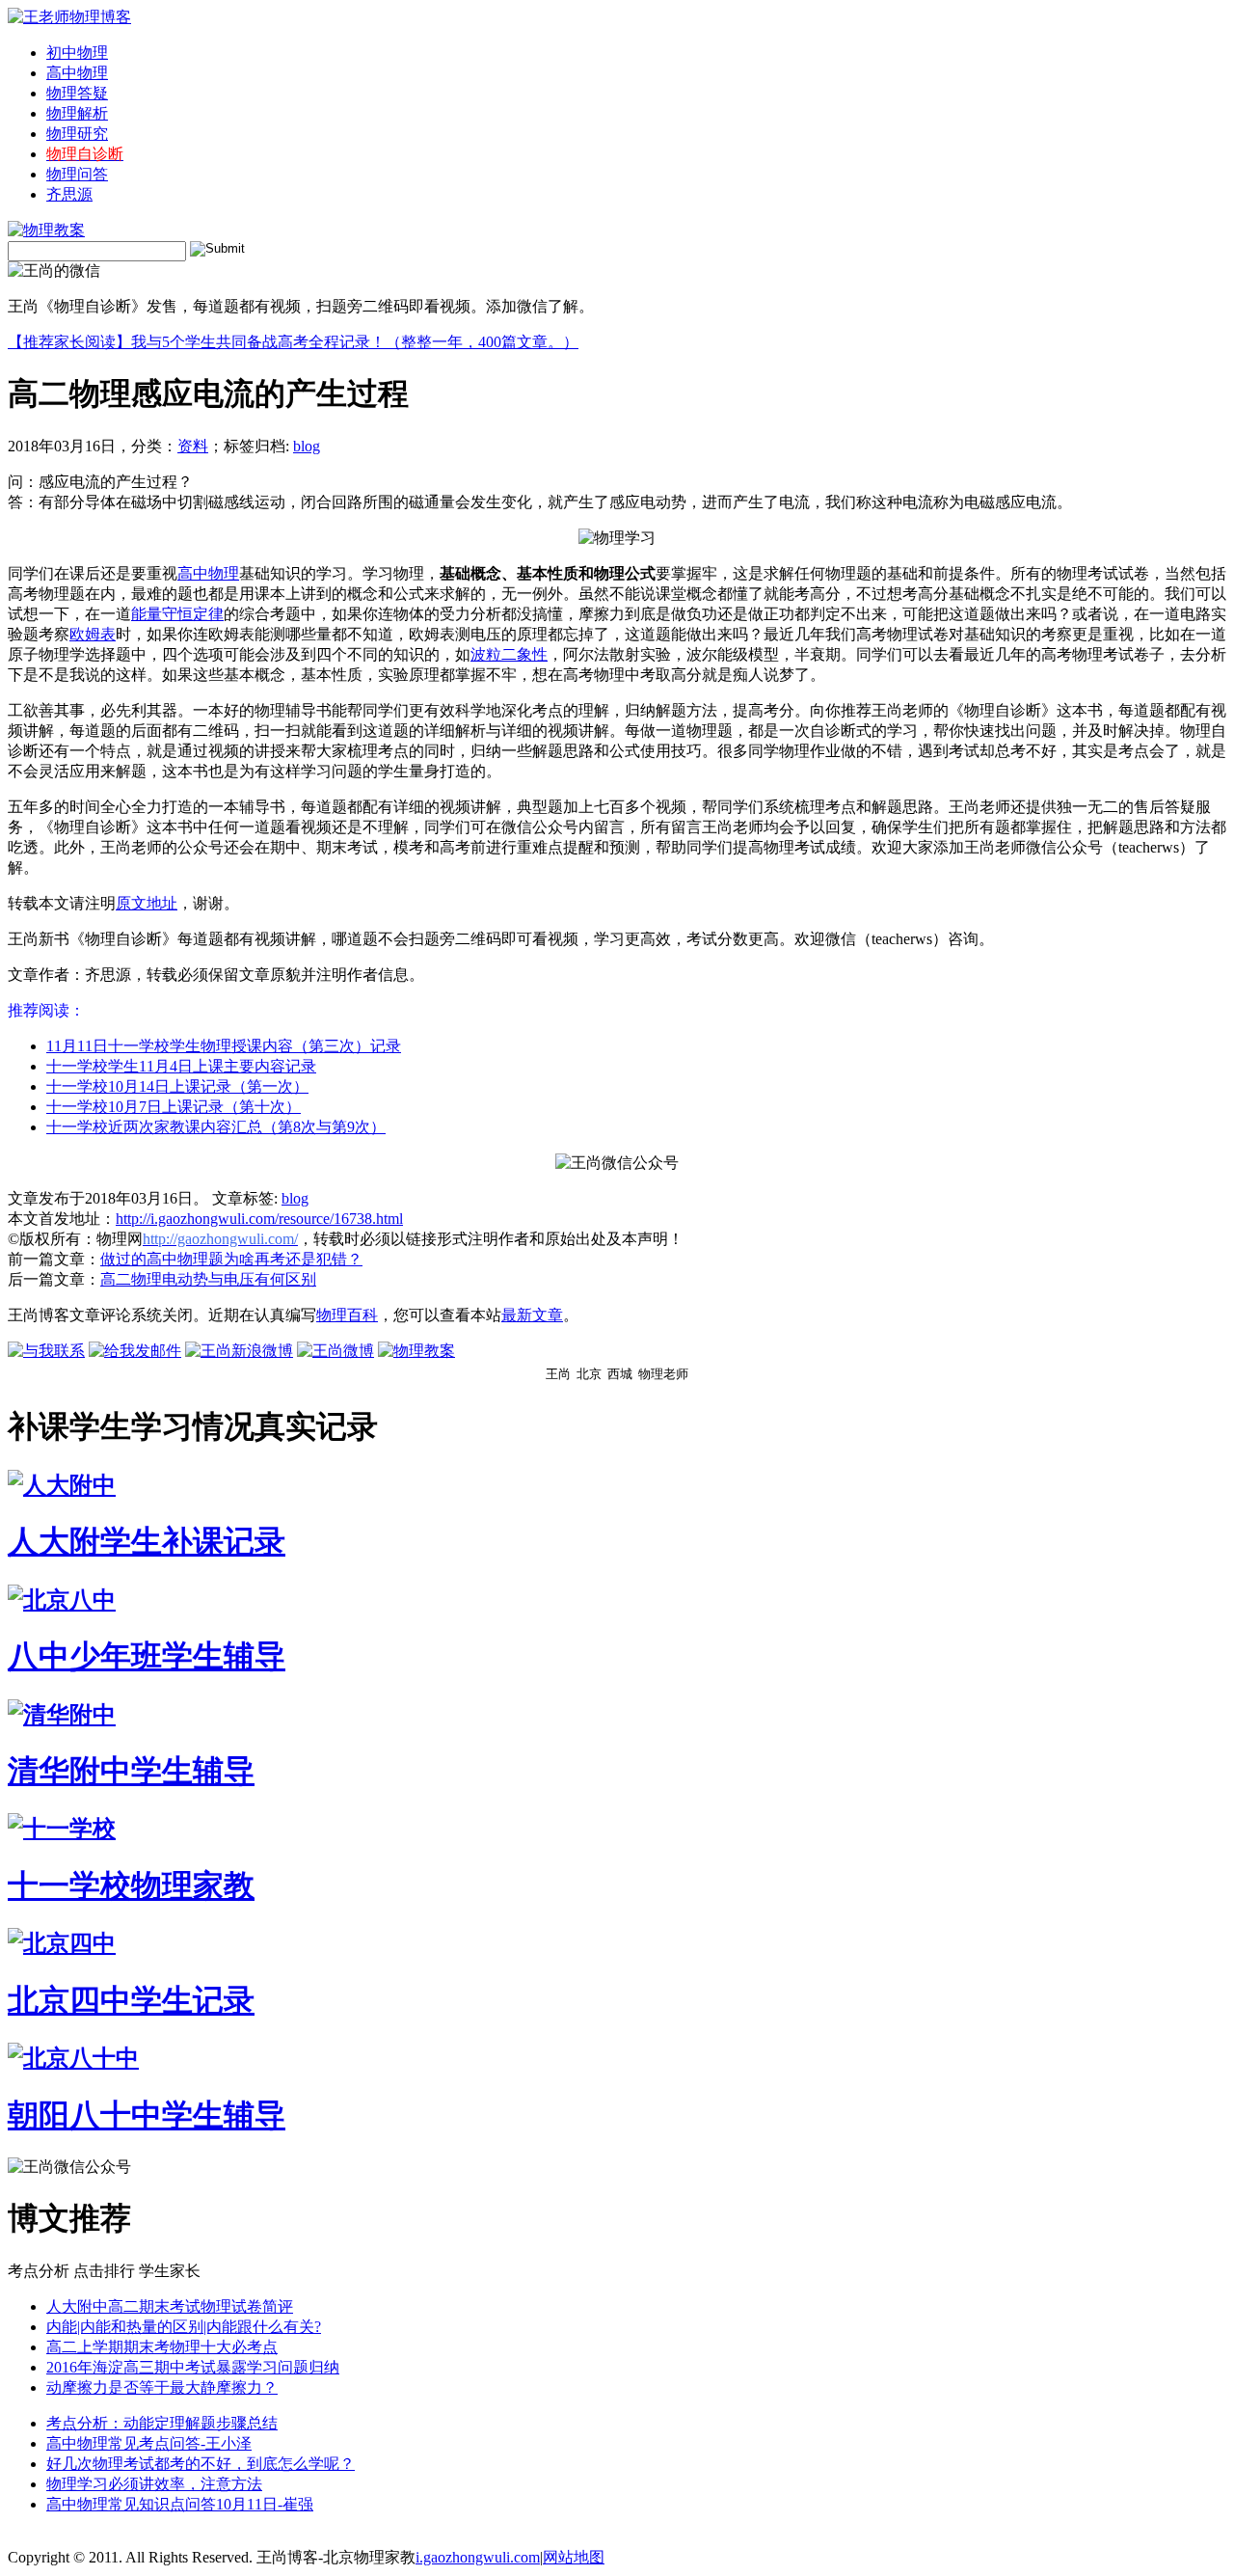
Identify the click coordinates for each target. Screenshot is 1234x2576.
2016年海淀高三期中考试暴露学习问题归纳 (193, 2367)
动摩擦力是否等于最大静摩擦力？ (162, 2387)
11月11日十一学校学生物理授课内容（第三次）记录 (224, 1046)
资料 (193, 446)
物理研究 (77, 134)
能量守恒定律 (177, 614)
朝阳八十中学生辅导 (147, 2115)
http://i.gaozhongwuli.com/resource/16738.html (259, 1219)
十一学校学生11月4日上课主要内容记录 (181, 1066)
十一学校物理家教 (131, 1885)
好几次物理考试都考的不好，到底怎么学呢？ (201, 2464)
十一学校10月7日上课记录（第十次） (174, 1107)
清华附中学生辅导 (131, 1771)
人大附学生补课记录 (147, 1541)
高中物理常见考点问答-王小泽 (149, 2443)
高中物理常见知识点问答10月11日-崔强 (180, 2504)
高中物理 (77, 73)
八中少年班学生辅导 (147, 1656)
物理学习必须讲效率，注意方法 (154, 2484)
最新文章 (532, 1315)
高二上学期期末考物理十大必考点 (162, 2347)
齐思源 (69, 194)
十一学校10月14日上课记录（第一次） (177, 1086)
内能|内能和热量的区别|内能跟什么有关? (184, 2327)
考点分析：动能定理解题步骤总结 (162, 2423)
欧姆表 (93, 634)
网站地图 (574, 2557)
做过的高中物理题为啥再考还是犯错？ (231, 1259)
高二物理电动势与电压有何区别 (208, 1279)
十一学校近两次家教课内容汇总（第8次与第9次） (216, 1127)
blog (307, 446)
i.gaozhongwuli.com (478, 2557)
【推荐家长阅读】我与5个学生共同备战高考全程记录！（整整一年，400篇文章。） (293, 342)
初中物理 (77, 53)
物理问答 (77, 174)
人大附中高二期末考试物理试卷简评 (170, 2306)
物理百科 (347, 1315)
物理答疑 (77, 93)
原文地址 (147, 903)
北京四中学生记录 (131, 2000)
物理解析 (77, 113)
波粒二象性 (509, 654)
